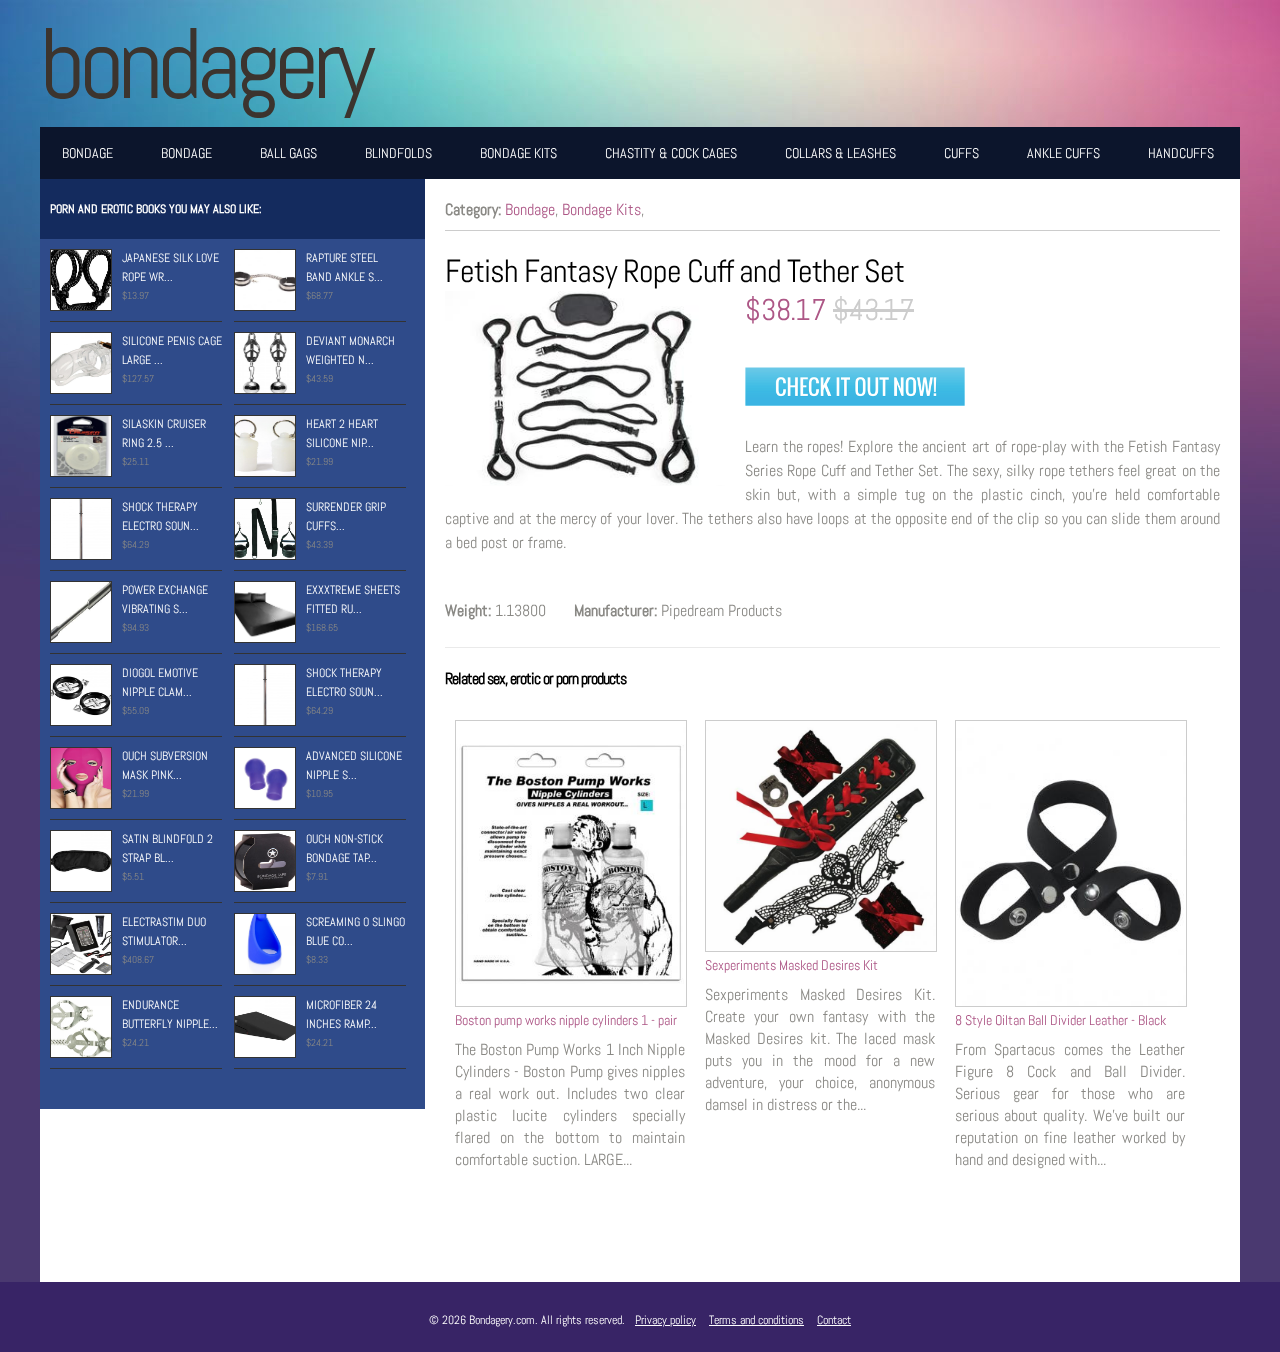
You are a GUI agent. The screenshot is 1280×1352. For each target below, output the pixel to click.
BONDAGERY (204, 63)
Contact (834, 1320)
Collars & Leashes (840, 153)
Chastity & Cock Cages (671, 153)
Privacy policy (665, 1320)
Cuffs (961, 153)
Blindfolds (398, 153)
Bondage (87, 153)
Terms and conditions (756, 1320)
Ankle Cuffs (1063, 153)
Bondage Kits (518, 153)
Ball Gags (288, 153)
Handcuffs (1181, 153)
